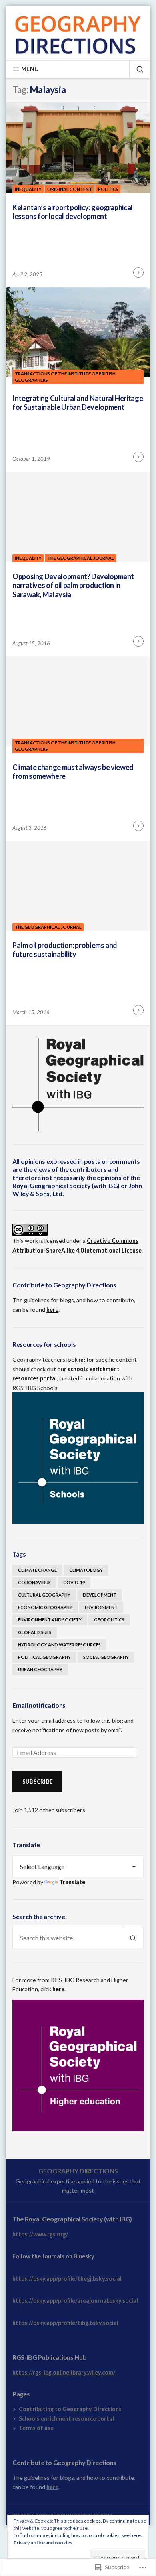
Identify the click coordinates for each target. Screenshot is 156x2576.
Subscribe (37, 1782)
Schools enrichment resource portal (66, 2419)
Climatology (86, 1570)
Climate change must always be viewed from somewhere (73, 772)
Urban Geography (40, 1669)
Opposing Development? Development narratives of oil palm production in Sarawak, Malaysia (73, 585)
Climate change (37, 1570)
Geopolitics (109, 1620)
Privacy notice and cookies (43, 2543)
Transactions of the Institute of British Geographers (65, 377)
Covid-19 (74, 1582)
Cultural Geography (44, 1595)
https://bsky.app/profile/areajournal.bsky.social (75, 2301)
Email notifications (39, 1705)
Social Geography (106, 1657)
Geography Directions (78, 2171)
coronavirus (34, 1582)
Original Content (70, 189)
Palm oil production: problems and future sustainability (65, 950)
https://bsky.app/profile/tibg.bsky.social (65, 2323)
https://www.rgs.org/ (40, 2234)
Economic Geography (45, 1607)
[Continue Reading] (138, 272)
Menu (30, 69)
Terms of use (36, 2428)
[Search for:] (67, 1938)
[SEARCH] (136, 69)
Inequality (28, 189)
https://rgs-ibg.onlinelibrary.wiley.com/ (64, 2372)
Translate (72, 1882)
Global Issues (35, 1632)
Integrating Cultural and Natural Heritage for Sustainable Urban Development (78, 403)
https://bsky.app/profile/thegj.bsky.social (67, 2279)
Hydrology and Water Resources (59, 1645)
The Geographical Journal (81, 558)
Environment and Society (50, 1620)
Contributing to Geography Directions (70, 2409)
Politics (108, 189)
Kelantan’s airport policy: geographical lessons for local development (73, 212)
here (52, 1310)
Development (100, 1595)
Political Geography (44, 1657)
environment (101, 1607)
